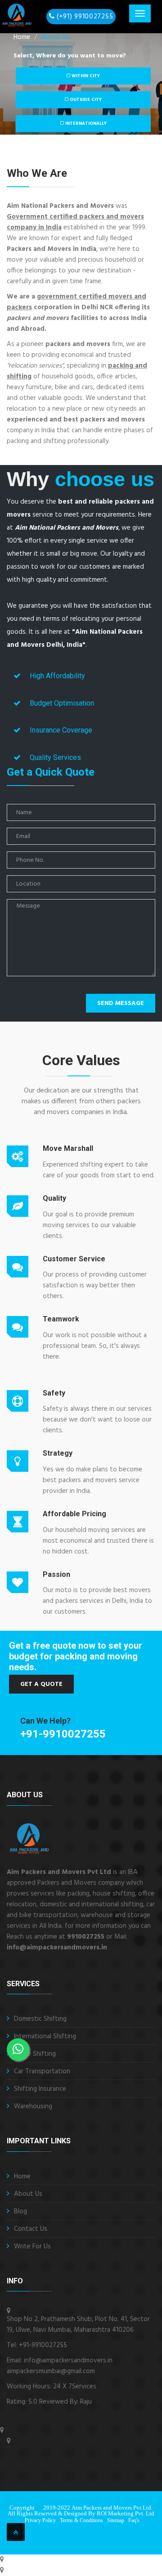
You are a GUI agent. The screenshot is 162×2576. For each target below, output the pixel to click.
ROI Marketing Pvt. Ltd (126, 2513)
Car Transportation (42, 2071)
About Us (55, 37)
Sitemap (116, 2520)
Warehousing (33, 2106)
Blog (20, 2212)
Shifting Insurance (40, 2089)
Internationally (85, 123)
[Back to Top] (16, 2532)
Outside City (85, 100)
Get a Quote (41, 1684)
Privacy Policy (40, 2520)
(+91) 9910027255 (85, 17)
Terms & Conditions (81, 2520)
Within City (85, 76)
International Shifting (45, 2036)
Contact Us (31, 2229)
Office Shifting (35, 2054)
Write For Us (32, 2247)
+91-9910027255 (63, 1734)
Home (22, 2177)
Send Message (121, 1003)
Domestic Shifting (40, 2019)
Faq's (134, 2520)
